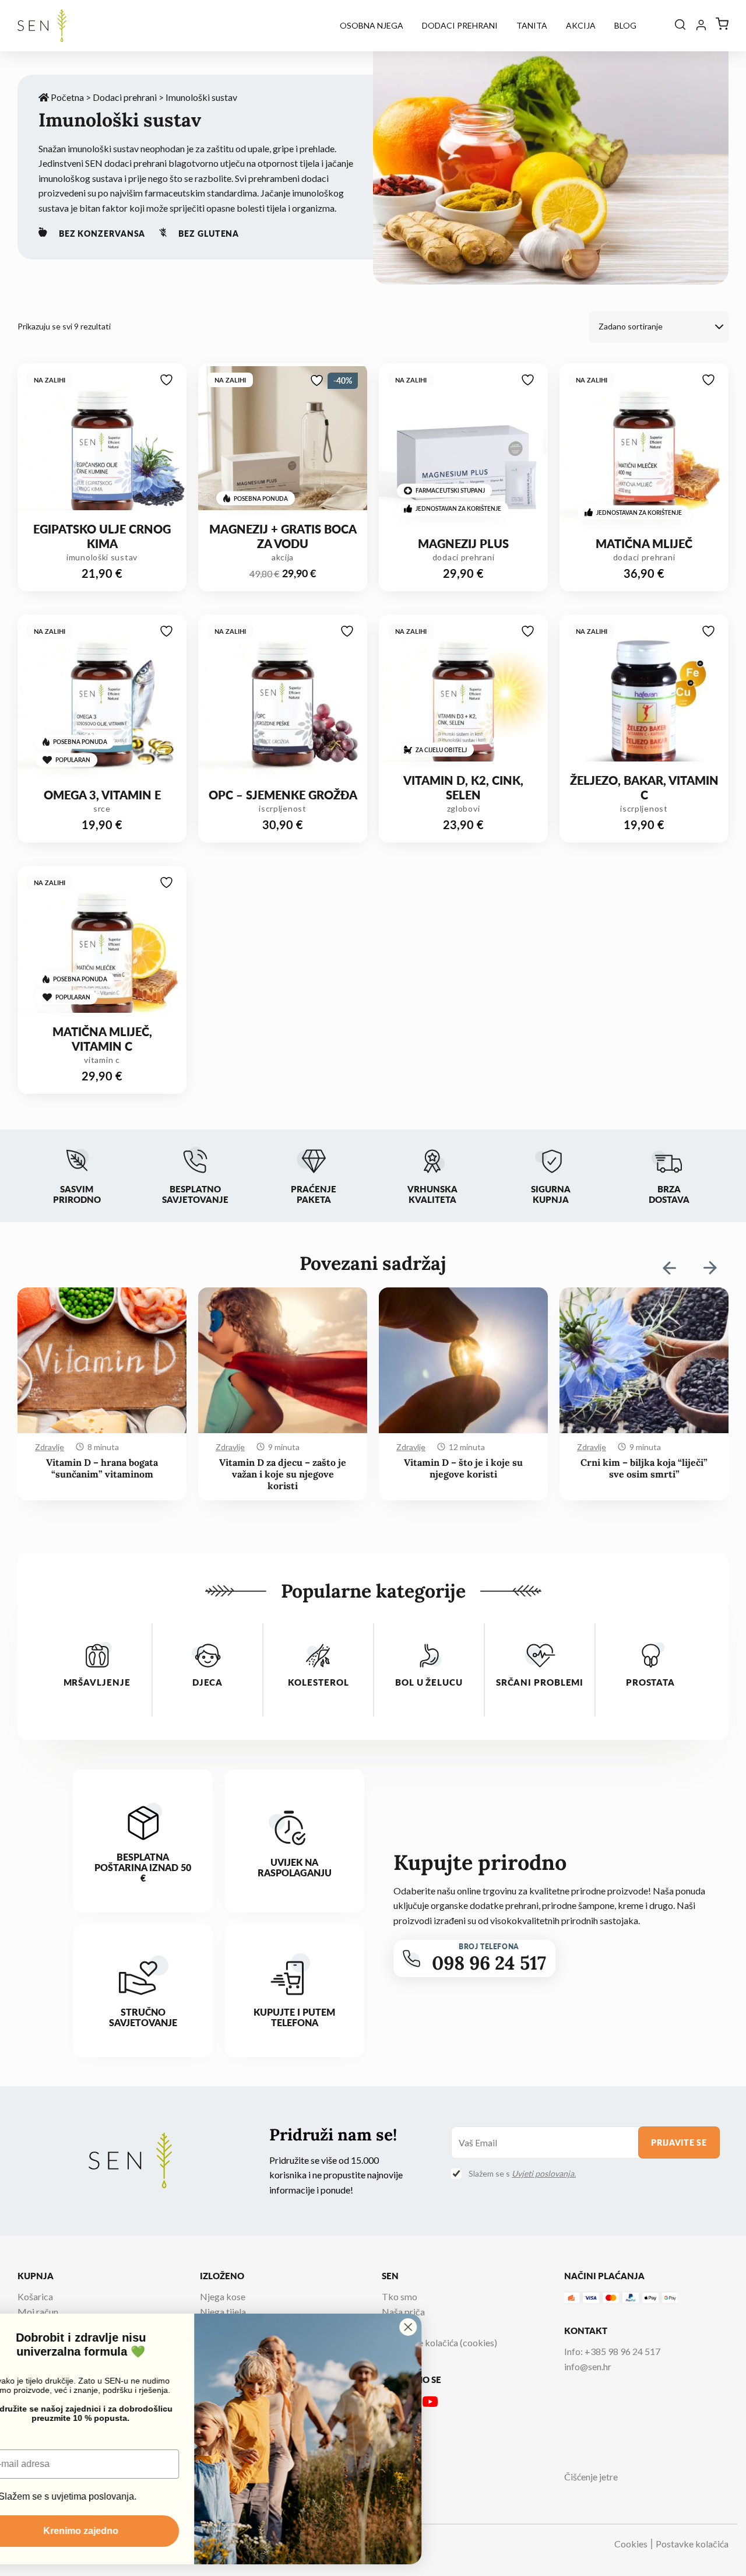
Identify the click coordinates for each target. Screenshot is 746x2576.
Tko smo (400, 2296)
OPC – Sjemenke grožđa (283, 795)
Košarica (35, 2296)
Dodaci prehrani (460, 25)
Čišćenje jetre (591, 2477)
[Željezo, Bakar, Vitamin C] (644, 702)
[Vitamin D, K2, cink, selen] (463, 702)
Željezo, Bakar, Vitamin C (644, 788)
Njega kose (223, 2296)
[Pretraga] (680, 25)
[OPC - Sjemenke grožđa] (283, 702)
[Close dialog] (453, 2327)
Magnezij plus (463, 544)
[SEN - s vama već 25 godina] (42, 26)
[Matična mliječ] (644, 451)
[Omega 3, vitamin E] (102, 702)
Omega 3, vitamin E (102, 795)
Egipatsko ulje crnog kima (102, 536)
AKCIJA (581, 25)
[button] (710, 1268)
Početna (66, 97)
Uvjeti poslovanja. (544, 2173)
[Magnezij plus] (463, 451)
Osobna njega (372, 25)
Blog (625, 25)
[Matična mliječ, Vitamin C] (102, 953)
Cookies (631, 2544)
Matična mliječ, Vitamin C (102, 1039)
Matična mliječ (644, 544)
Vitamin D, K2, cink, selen (463, 788)
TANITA (532, 25)
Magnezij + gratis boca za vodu (283, 536)
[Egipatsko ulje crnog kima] (102, 451)
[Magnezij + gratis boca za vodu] (283, 451)
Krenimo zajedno (126, 2531)
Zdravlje (50, 1447)
